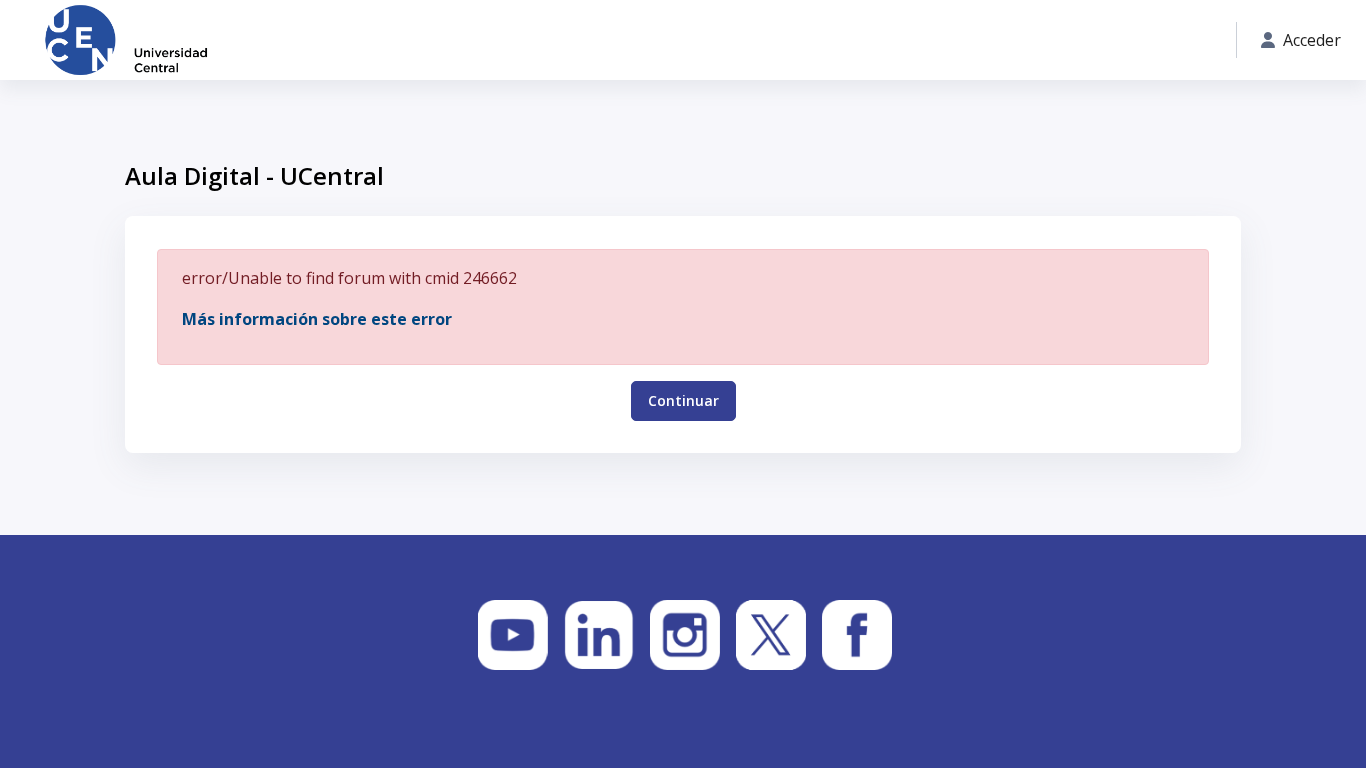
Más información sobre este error (317, 319)
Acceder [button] (1312, 40)
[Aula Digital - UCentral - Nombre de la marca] (126, 40)
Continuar (683, 400)
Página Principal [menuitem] (327, 40)
